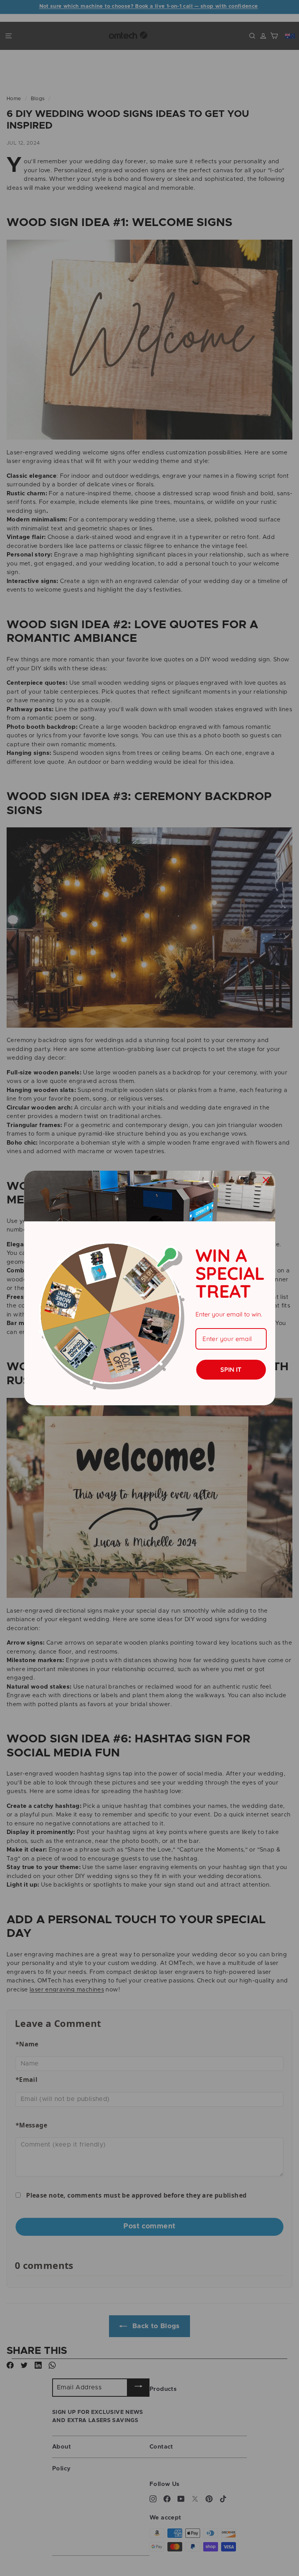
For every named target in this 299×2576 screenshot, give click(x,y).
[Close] (266, 1180)
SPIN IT (231, 1369)
